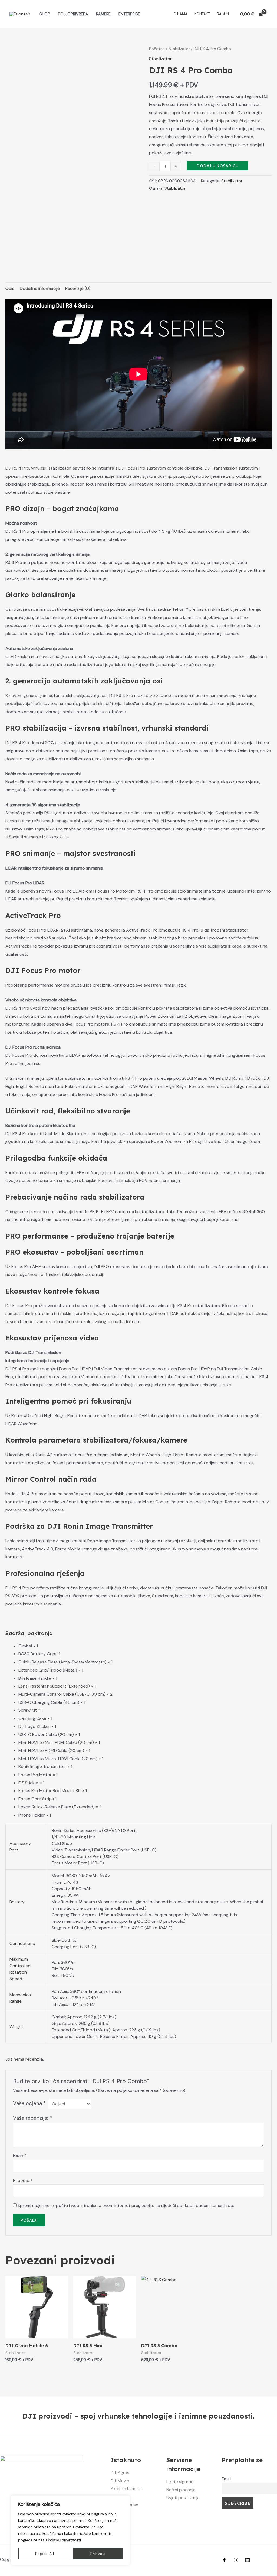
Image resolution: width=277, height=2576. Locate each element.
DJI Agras (120, 2473)
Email (227, 2479)
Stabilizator (179, 49)
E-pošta (23, 2181)
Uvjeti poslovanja (183, 2498)
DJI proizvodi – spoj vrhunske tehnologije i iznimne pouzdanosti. (138, 2416)
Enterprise (129, 14)
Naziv (20, 2155)
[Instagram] (236, 2560)
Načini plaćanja (181, 2490)
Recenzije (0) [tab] (78, 288)
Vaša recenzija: (32, 2118)
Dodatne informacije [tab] (40, 288)
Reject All (45, 2554)
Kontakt (202, 14)
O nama (180, 14)
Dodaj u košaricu (218, 166)
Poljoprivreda (73, 14)
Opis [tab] (10, 288)
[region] (70, 2530)
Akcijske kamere (126, 2489)
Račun (223, 14)
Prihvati (98, 2554)
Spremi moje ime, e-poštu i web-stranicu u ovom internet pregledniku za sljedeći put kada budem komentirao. (126, 2205)
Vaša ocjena (29, 2103)
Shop (45, 14)
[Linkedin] (248, 2560)
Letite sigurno (180, 2482)
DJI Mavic (120, 2481)
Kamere (103, 14)
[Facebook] (224, 2560)
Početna (157, 49)
